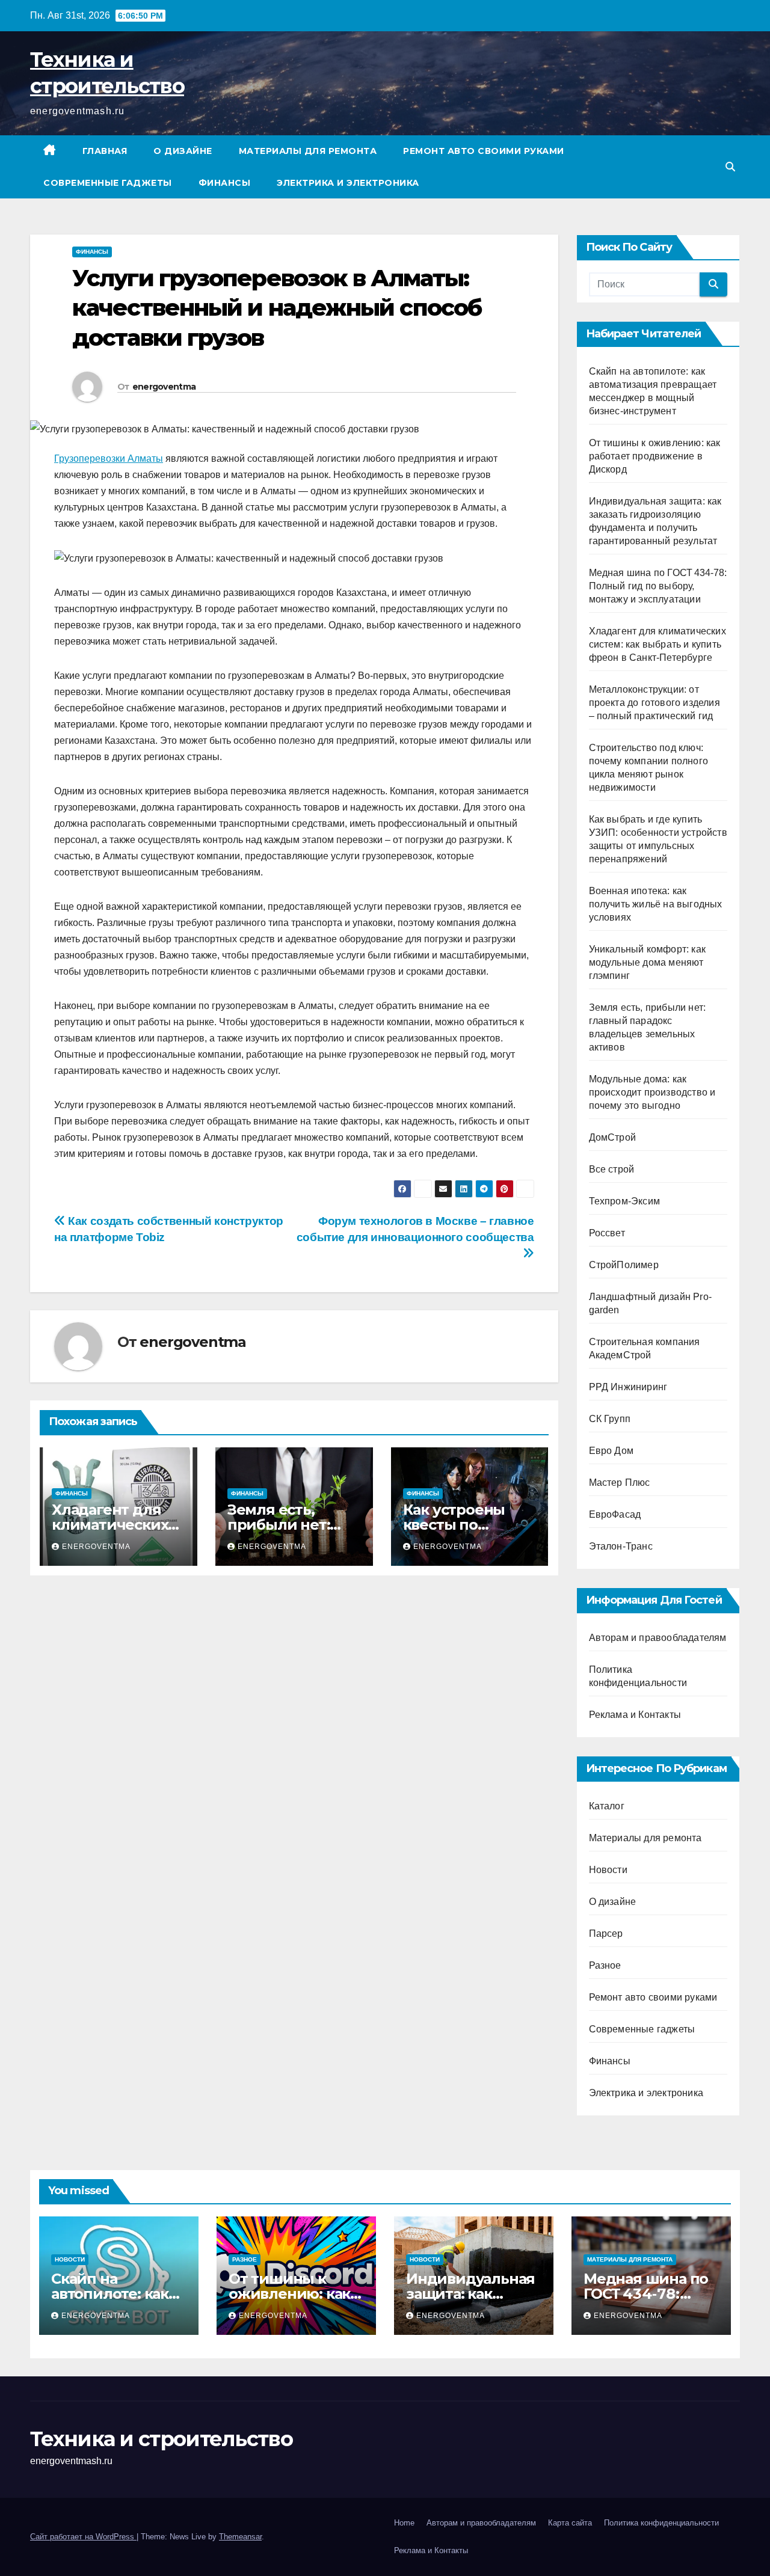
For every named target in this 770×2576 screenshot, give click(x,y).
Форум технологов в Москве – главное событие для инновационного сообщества (415, 1229)
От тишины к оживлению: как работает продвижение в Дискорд (655, 456)
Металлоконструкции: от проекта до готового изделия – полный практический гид (654, 703)
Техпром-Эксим (625, 1201)
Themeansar (240, 2537)
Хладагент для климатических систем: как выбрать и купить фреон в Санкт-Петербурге (658, 644)
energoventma (164, 387)
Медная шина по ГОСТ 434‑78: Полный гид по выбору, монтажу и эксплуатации (658, 586)
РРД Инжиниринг (628, 1387)
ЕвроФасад (615, 1514)
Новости (608, 1870)
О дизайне (183, 151)
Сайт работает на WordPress (83, 2537)
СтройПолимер (624, 1265)
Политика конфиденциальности (661, 2523)
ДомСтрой (613, 1137)
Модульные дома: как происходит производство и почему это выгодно (652, 1092)
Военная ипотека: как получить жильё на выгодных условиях (656, 904)
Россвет (607, 1233)
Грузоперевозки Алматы (109, 458)
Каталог (607, 1806)
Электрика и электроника (348, 183)
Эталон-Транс (621, 1546)
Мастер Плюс (620, 1483)
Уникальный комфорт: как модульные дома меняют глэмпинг (648, 962)
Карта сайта (570, 2523)
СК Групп (610, 1419)
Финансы (225, 183)
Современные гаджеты (108, 183)
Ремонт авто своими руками (484, 151)
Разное (605, 1965)
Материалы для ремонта (308, 151)
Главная (105, 151)
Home (404, 2523)
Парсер (606, 1934)
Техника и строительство (161, 2439)
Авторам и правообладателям (658, 1638)
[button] (730, 167)
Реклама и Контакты (635, 1715)
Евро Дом (611, 1451)
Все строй (612, 1169)
